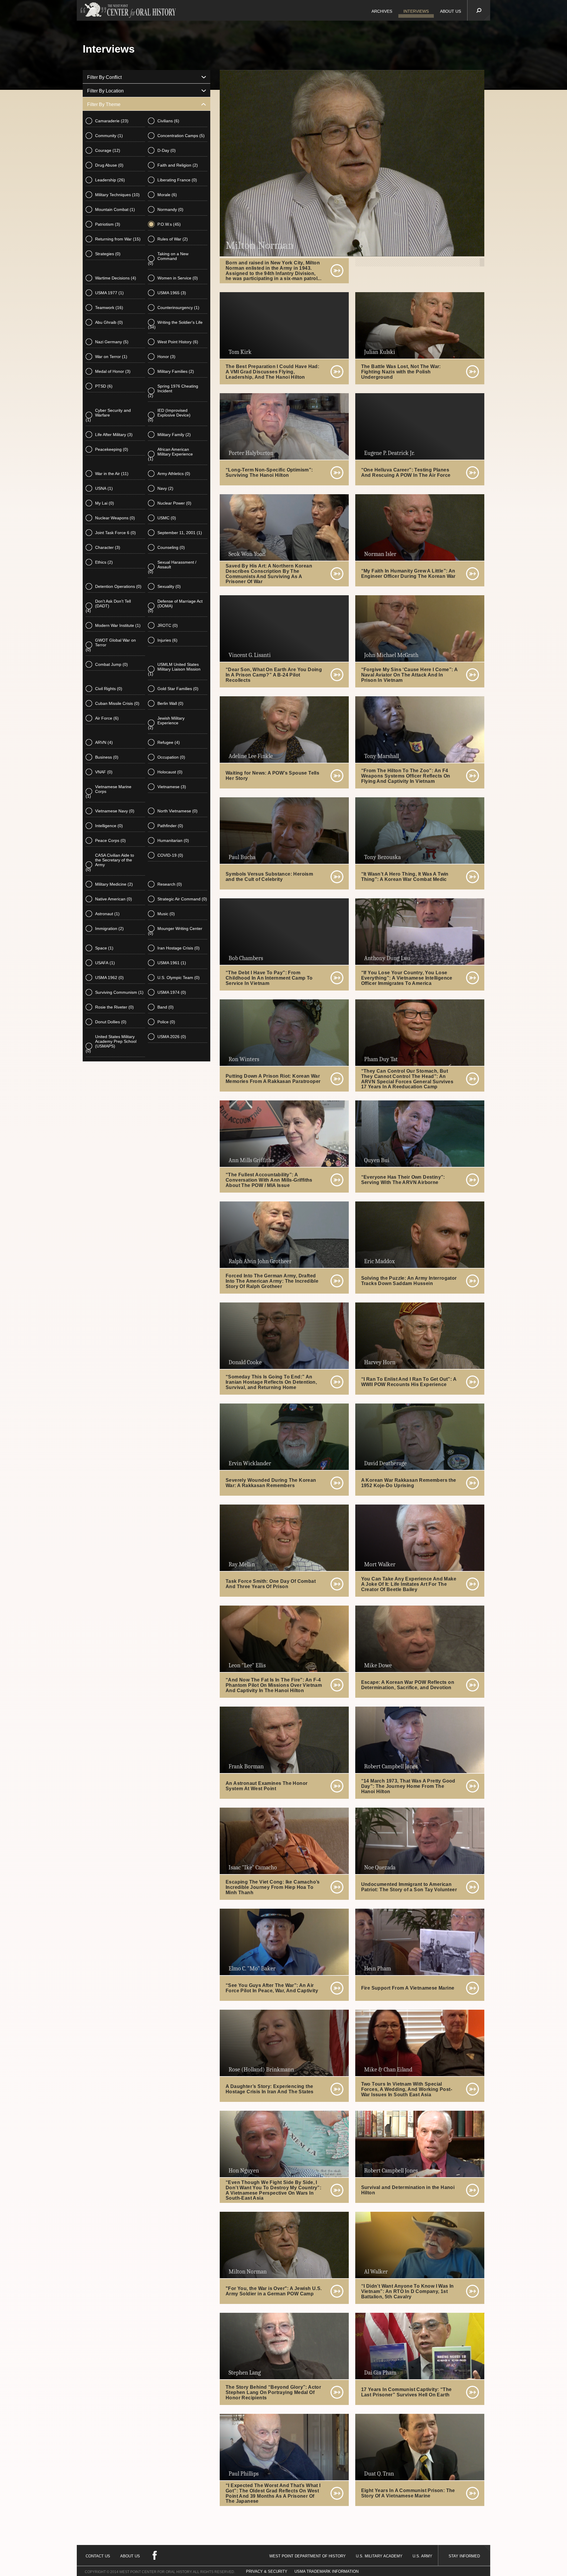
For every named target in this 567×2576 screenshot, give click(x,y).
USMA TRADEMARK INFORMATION (326, 2571)
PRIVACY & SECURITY (267, 2571)
